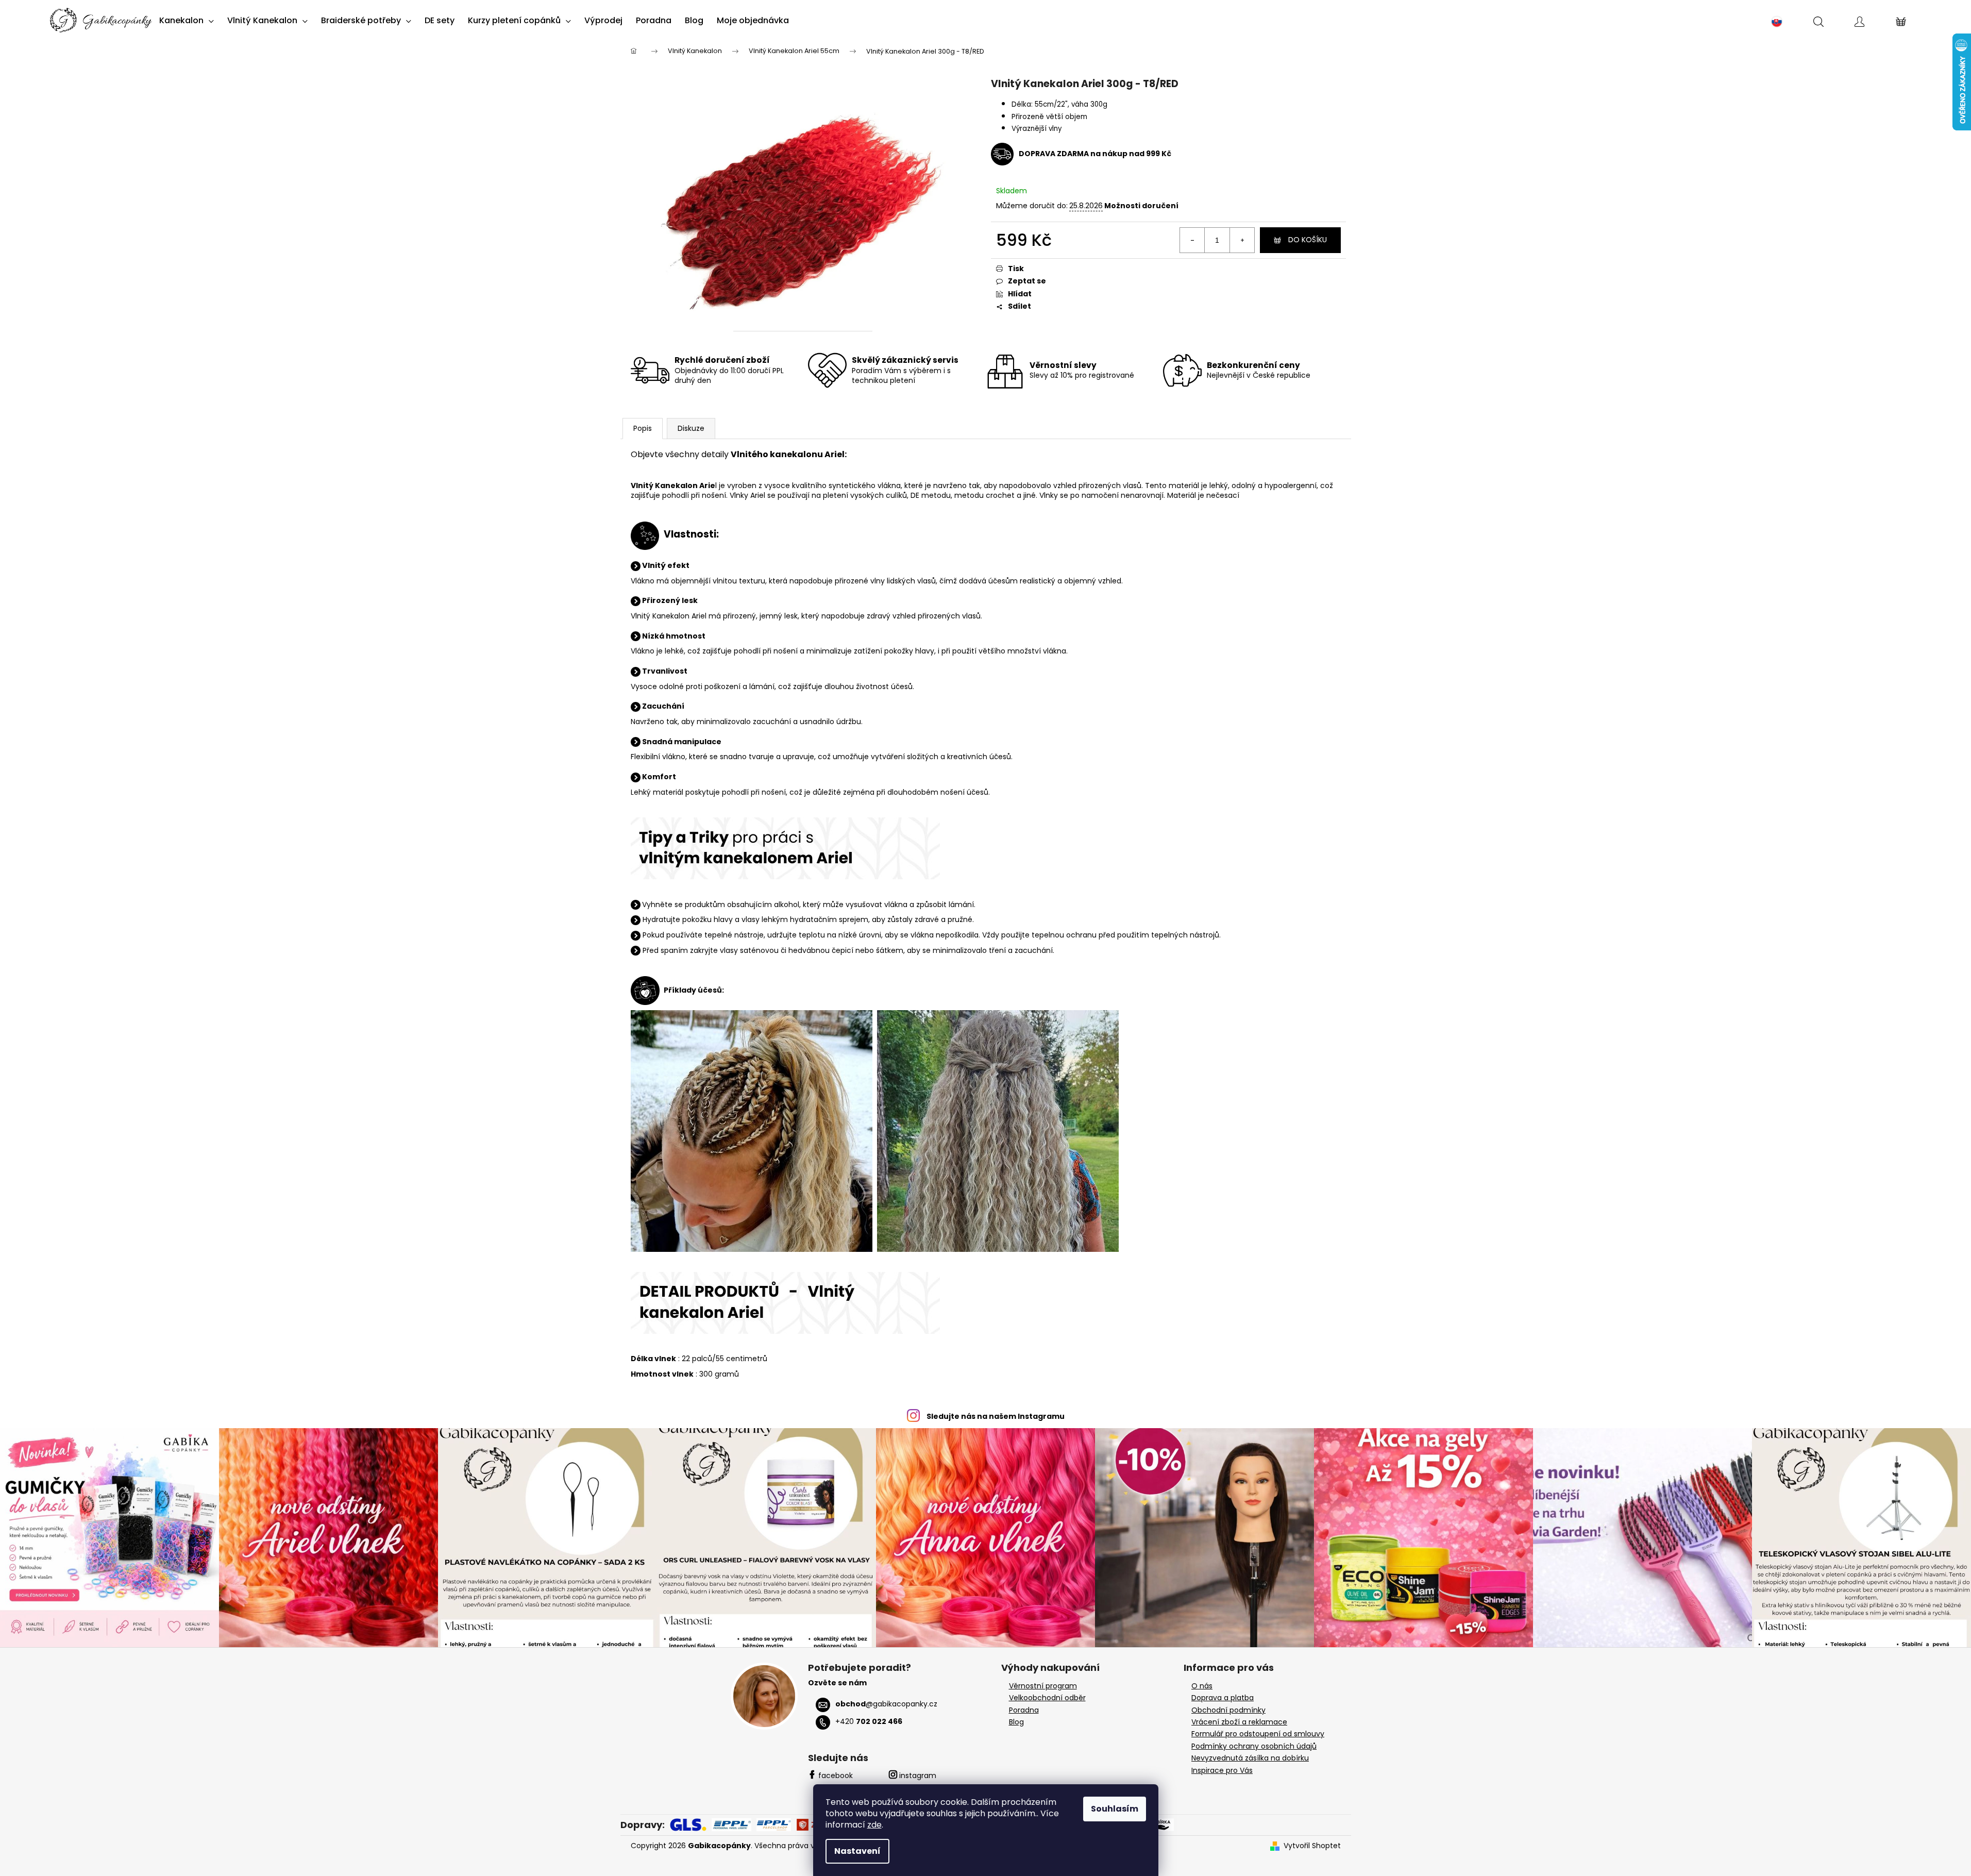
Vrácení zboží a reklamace (1239, 1722)
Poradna (1024, 1710)
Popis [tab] (643, 428)
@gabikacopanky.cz (886, 1704)
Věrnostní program (1043, 1686)
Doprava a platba (1223, 1698)
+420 (869, 1721)
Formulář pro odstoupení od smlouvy (1258, 1734)
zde (874, 1825)
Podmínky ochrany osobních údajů (1254, 1746)
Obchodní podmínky (1228, 1710)
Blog (1016, 1722)
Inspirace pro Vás (1222, 1771)
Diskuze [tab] (691, 428)
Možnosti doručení (1141, 206)
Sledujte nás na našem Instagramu (996, 1416)
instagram (918, 1775)
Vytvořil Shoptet (1312, 1846)
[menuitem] (187, 21)
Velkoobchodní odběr (1047, 1698)
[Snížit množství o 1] (1192, 240)
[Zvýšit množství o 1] (1242, 240)
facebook (836, 1775)
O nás (1202, 1686)
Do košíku (1308, 240)
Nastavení (857, 1851)
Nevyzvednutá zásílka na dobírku (1250, 1758)
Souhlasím (1115, 1809)
